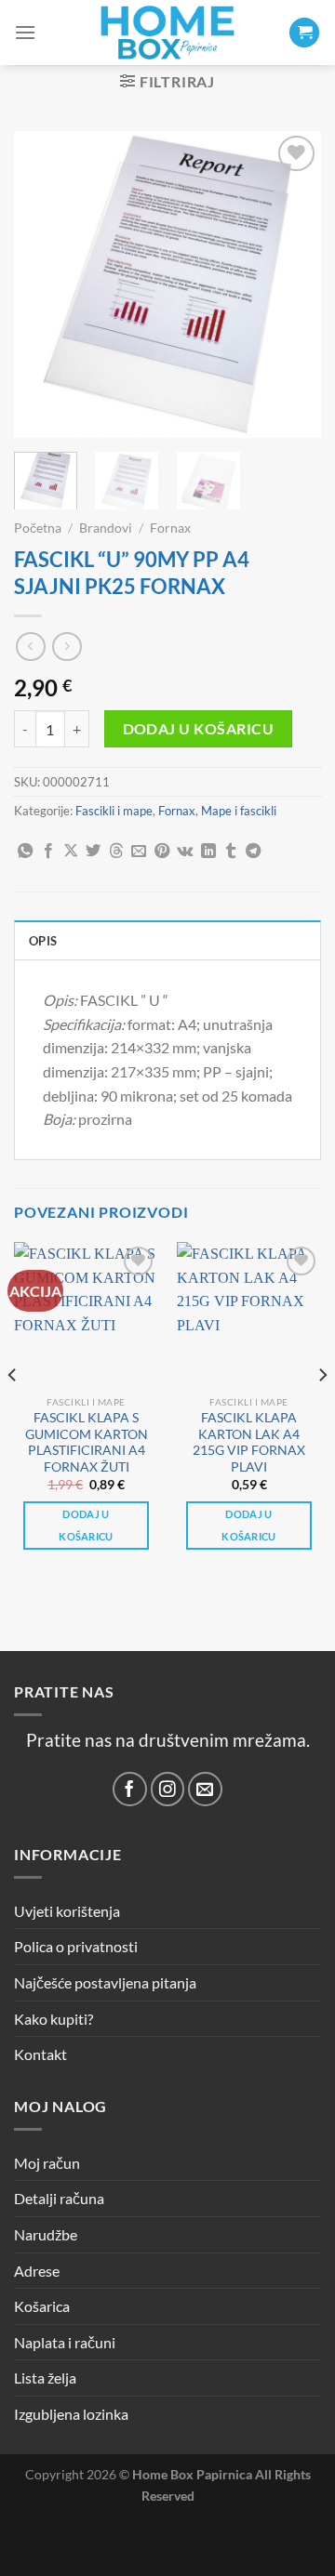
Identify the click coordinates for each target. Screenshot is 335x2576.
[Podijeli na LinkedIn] (208, 852)
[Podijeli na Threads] (116, 852)
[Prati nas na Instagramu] (168, 1789)
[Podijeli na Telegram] (253, 852)
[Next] (291, 284)
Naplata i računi (65, 2342)
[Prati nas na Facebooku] (130, 1789)
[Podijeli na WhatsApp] (25, 852)
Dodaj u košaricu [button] (86, 1525)
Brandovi (106, 528)
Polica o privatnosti (76, 1946)
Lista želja (45, 2378)
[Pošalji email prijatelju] (139, 852)
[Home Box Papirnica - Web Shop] (167, 33)
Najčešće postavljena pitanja (105, 1982)
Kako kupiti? (54, 2019)
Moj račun (47, 2163)
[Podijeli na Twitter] (93, 852)
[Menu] (25, 32)
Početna (38, 528)
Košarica (42, 2306)
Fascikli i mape (114, 811)
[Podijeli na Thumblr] (231, 852)
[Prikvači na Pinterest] (162, 852)
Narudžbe (46, 2234)
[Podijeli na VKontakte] (185, 852)
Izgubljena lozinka (71, 2414)
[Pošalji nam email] (205, 1789)
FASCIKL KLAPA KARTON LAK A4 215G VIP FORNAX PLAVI (249, 1442)
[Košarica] (304, 33)
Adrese (37, 2271)
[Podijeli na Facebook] (48, 852)
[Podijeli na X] (71, 852)
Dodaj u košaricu (198, 729)
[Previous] (44, 284)
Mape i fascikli (239, 811)
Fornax (170, 528)
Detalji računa (59, 2198)
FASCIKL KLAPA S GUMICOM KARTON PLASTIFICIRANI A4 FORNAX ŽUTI (87, 1442)
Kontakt (40, 2054)
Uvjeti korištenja (67, 1911)
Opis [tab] (43, 941)
